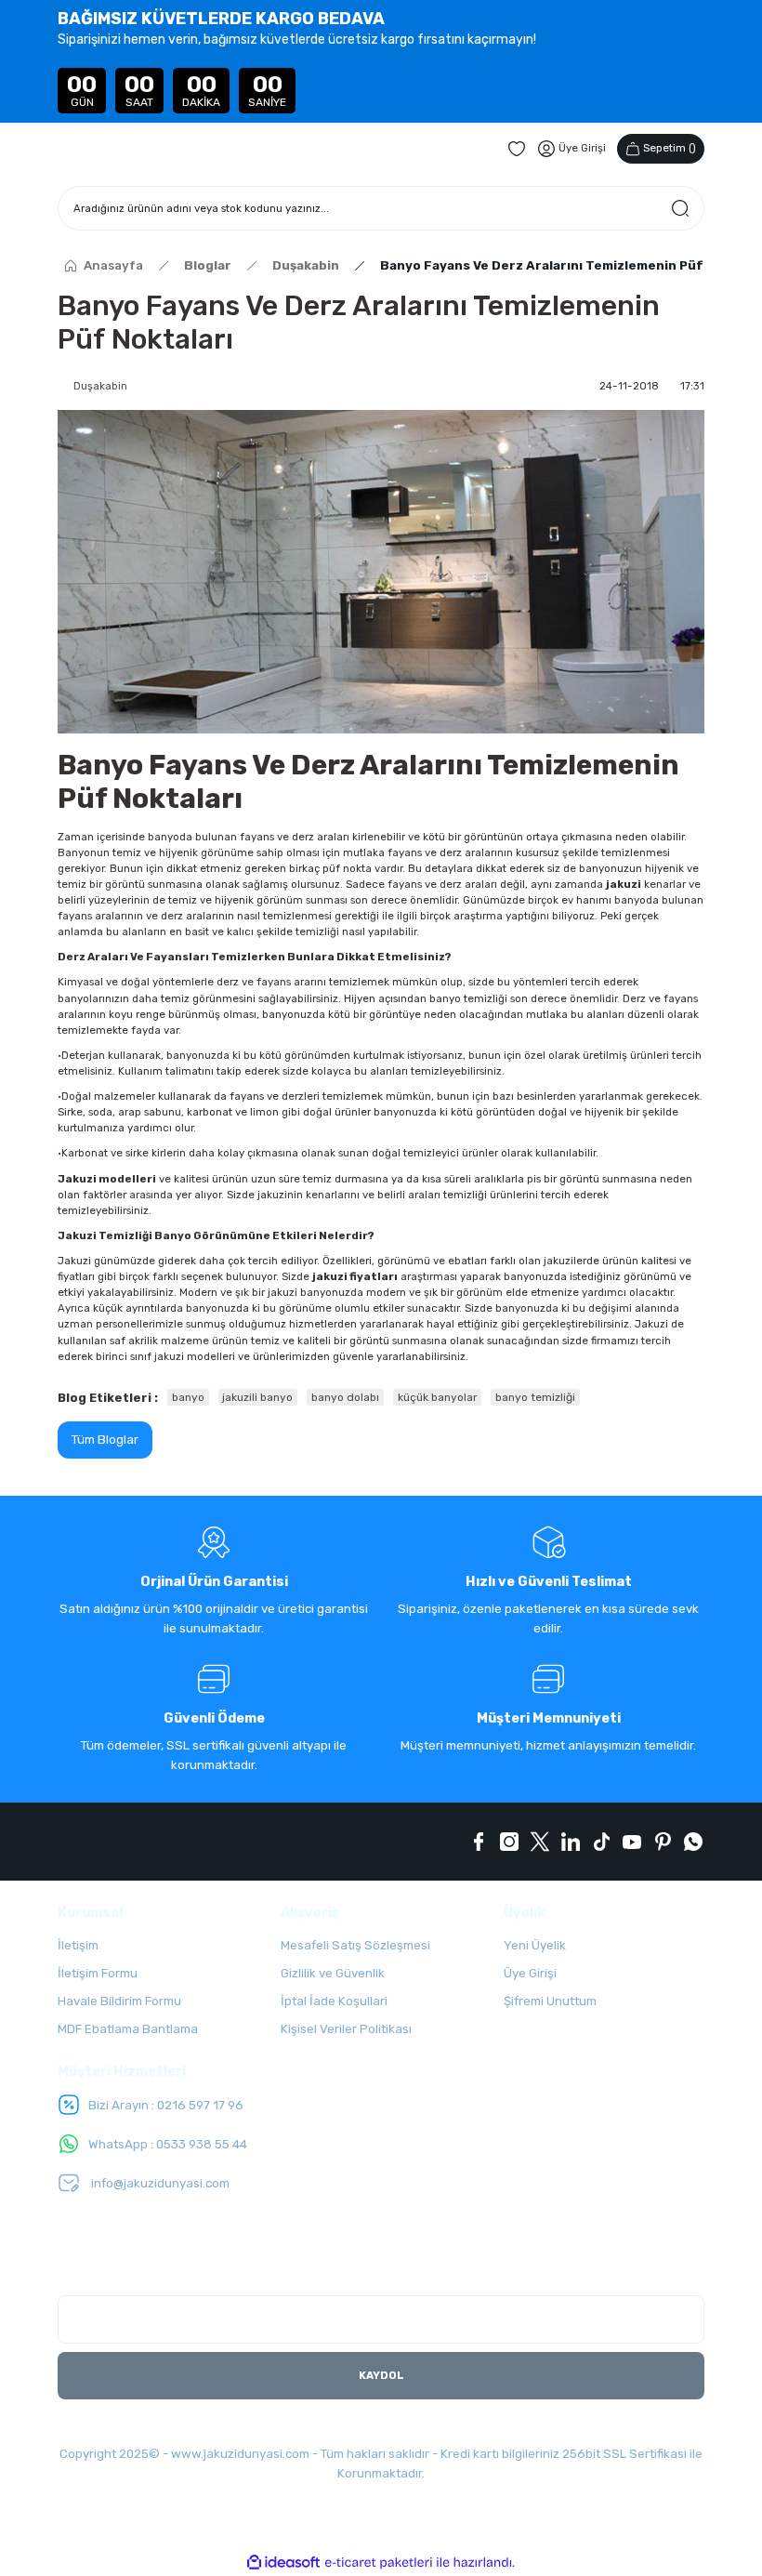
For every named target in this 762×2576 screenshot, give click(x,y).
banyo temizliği (535, 1397)
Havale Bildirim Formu (119, 2001)
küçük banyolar (438, 1397)
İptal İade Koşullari (334, 2001)
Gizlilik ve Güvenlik (333, 1973)
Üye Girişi (530, 1973)
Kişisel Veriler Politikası (346, 2029)
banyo (188, 1397)
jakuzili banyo (257, 1397)
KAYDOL (381, 2375)
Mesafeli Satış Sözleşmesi (355, 1945)
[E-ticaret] (379, 2563)
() (670, 148)
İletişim (78, 1945)
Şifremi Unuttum (550, 2001)
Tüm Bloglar (105, 1440)
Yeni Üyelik (535, 1945)
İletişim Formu (98, 1973)
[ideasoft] (283, 2563)
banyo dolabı (345, 1397)
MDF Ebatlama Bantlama (128, 2029)
